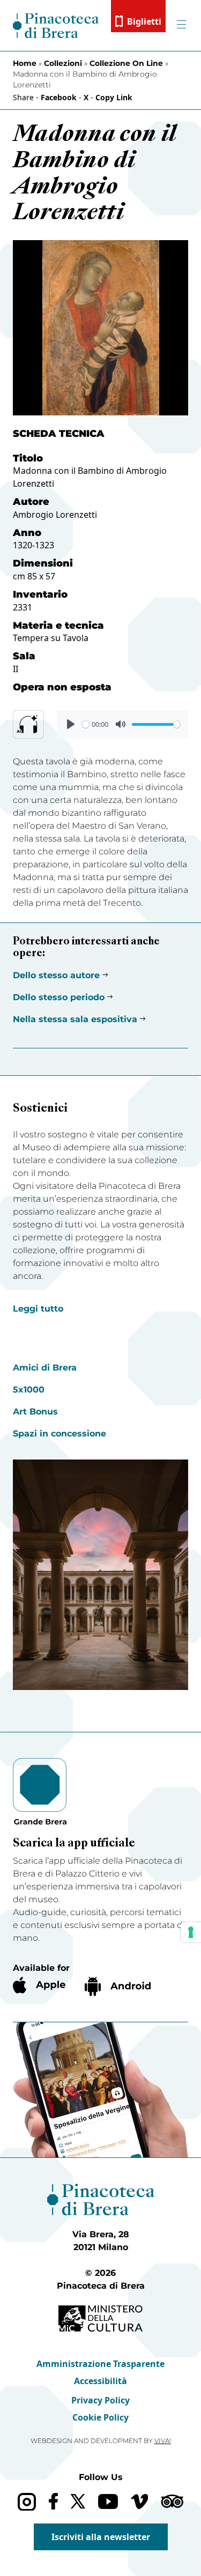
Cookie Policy (100, 2417)
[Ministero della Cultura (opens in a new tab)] (100, 2318)
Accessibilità (100, 2381)
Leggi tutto (38, 1309)
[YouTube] (108, 2501)
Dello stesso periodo (59, 997)
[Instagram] (27, 2502)
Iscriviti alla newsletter (101, 2537)
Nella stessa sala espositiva (75, 1019)
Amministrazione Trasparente (100, 2364)
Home (25, 63)
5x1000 (29, 1390)
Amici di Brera (45, 1368)
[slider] (85, 724)
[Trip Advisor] (172, 2501)
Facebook (59, 97)
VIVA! (163, 2441)
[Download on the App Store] (39, 1985)
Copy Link (114, 97)
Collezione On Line (126, 63)
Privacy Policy (100, 2400)
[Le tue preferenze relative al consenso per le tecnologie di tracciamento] (191, 1932)
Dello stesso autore (56, 975)
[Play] (71, 724)
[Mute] (121, 724)
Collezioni (63, 63)
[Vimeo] (140, 2501)
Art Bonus (35, 1412)
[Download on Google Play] (118, 1986)
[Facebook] (53, 2501)
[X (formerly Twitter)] (78, 2501)
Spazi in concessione (59, 1434)
